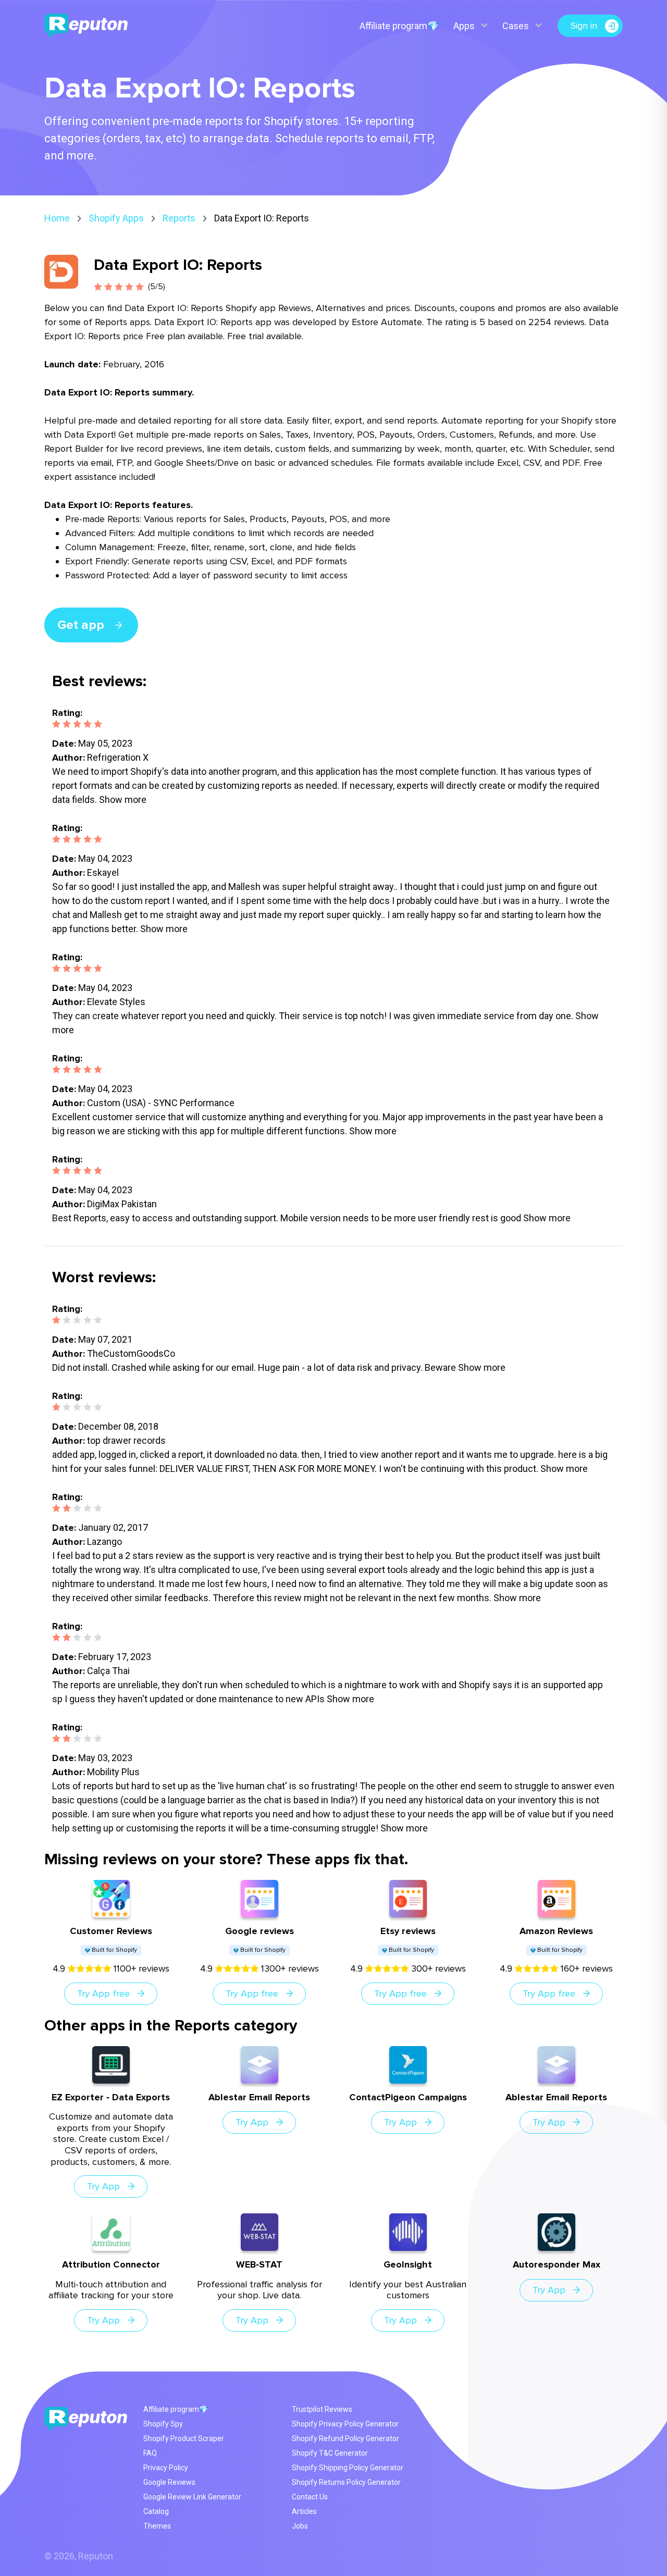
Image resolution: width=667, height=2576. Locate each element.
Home (57, 218)
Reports (179, 218)
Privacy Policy (166, 2468)
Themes (157, 2526)
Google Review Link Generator (192, 2497)
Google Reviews (169, 2482)
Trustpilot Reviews (322, 2409)
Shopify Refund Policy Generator (345, 2438)
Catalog (156, 2511)
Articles (304, 2511)
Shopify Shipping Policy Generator (348, 2468)
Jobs (300, 2526)
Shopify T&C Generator (330, 2453)
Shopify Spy (163, 2424)
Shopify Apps (116, 218)
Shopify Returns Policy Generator (346, 2482)
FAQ (150, 2453)
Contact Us (310, 2497)
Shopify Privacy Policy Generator (345, 2424)
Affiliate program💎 (399, 26)
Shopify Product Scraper (184, 2438)
